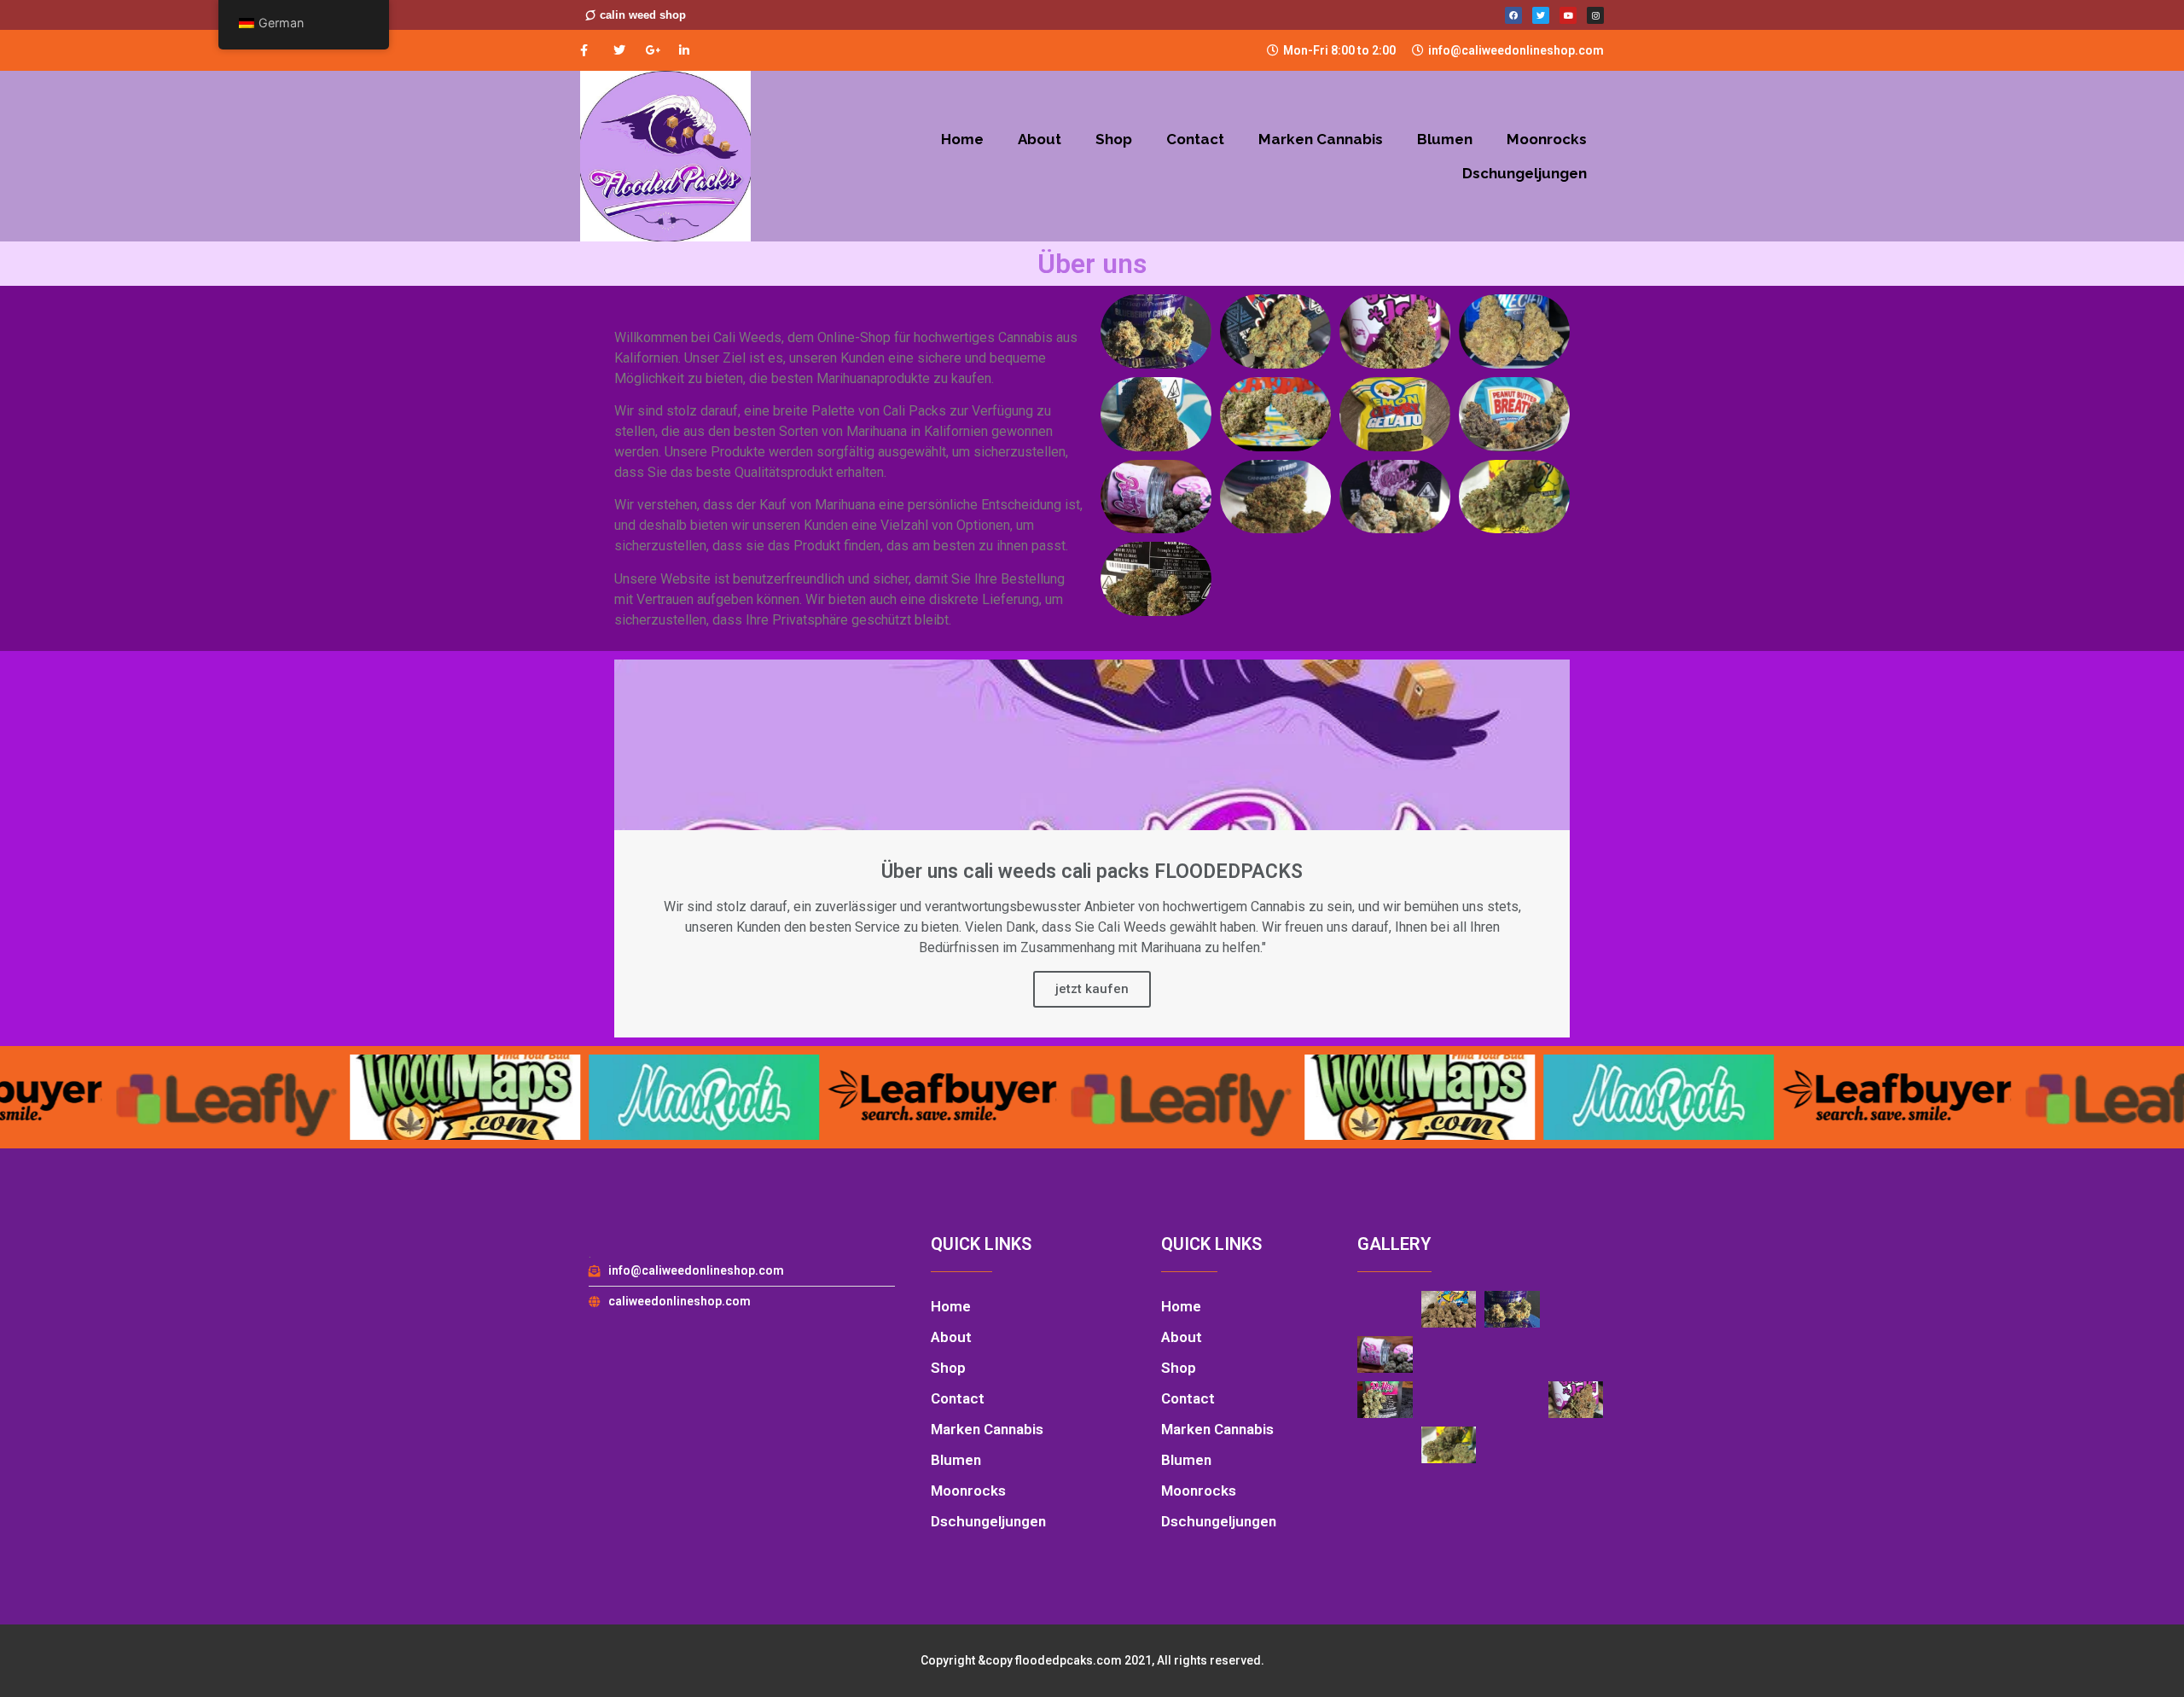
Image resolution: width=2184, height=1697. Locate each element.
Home (962, 139)
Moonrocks (1547, 139)
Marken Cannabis (1321, 139)
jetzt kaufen (1092, 989)
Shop (1114, 139)
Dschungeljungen (1525, 173)
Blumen (1445, 139)
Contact (1195, 139)
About (1040, 139)
